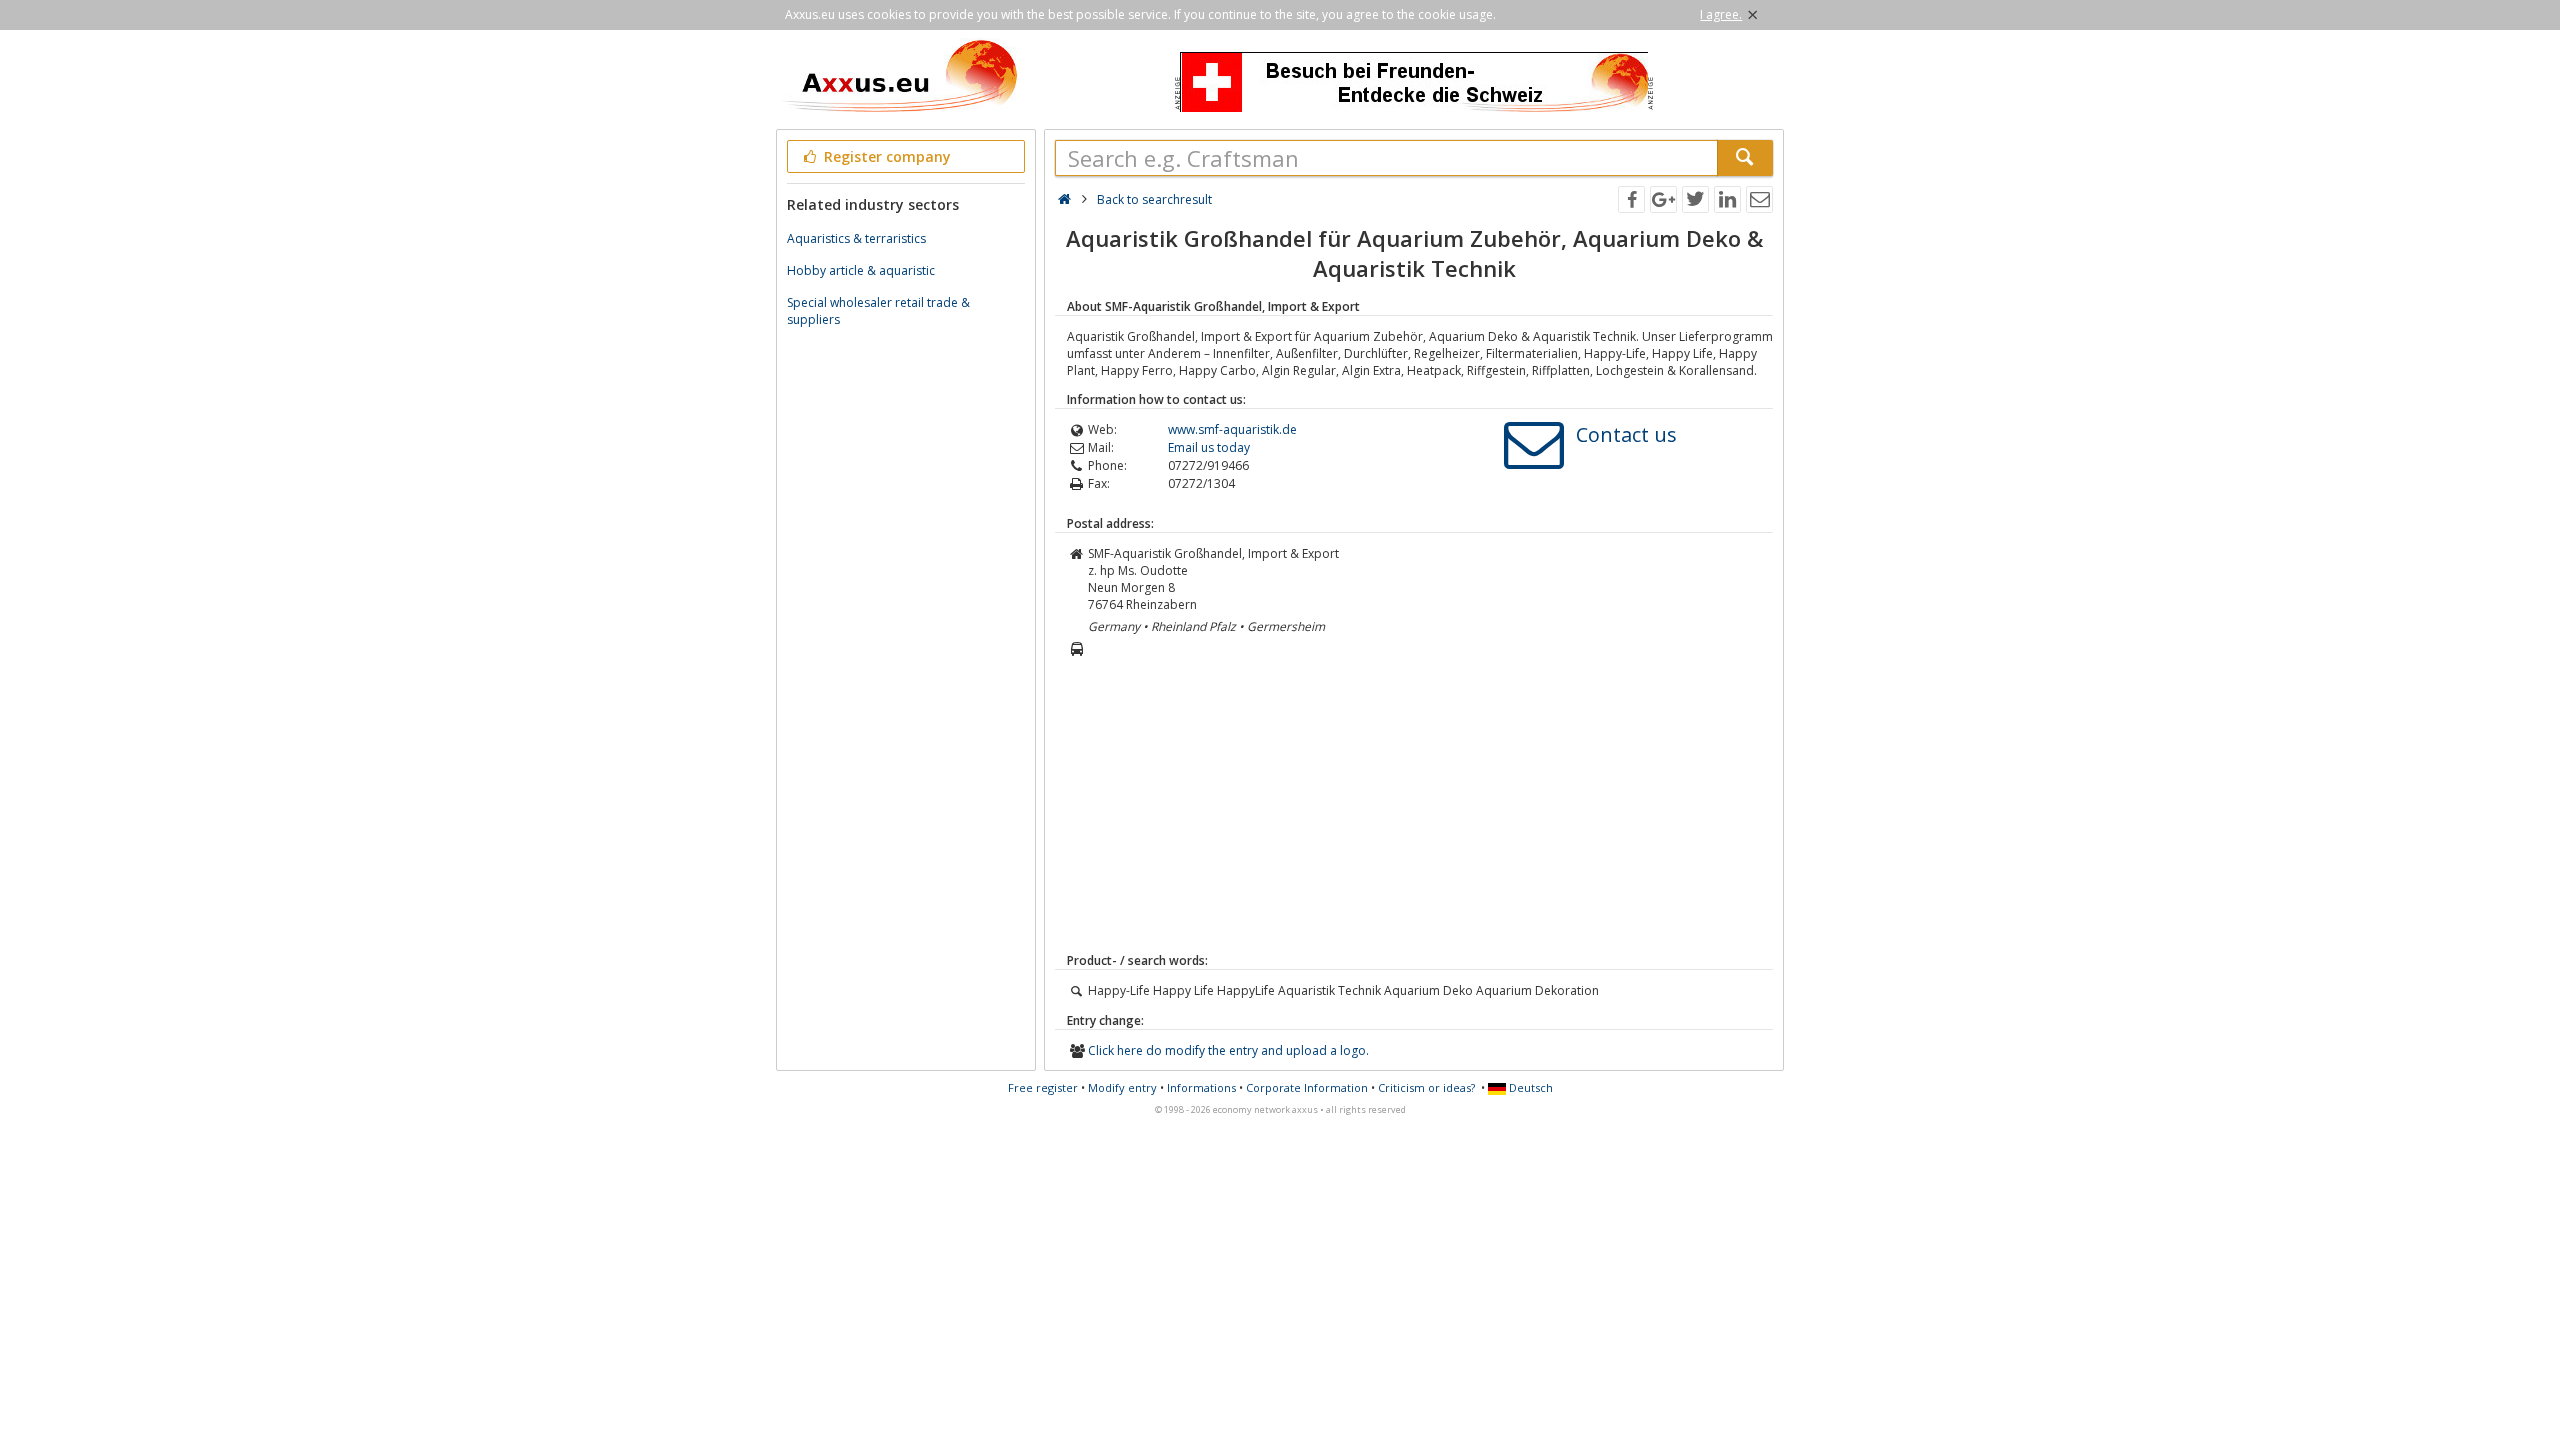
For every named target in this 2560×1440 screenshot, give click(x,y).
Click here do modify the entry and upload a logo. (1228, 1050)
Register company (885, 156)
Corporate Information (1307, 1087)
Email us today (1209, 447)
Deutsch (1529, 1087)
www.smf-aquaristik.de (1232, 429)
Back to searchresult (1154, 199)
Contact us (1626, 434)
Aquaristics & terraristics (856, 238)
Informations (1201, 1087)
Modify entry (1122, 1087)
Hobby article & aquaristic (861, 270)
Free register (1043, 1087)
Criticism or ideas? (1426, 1087)
